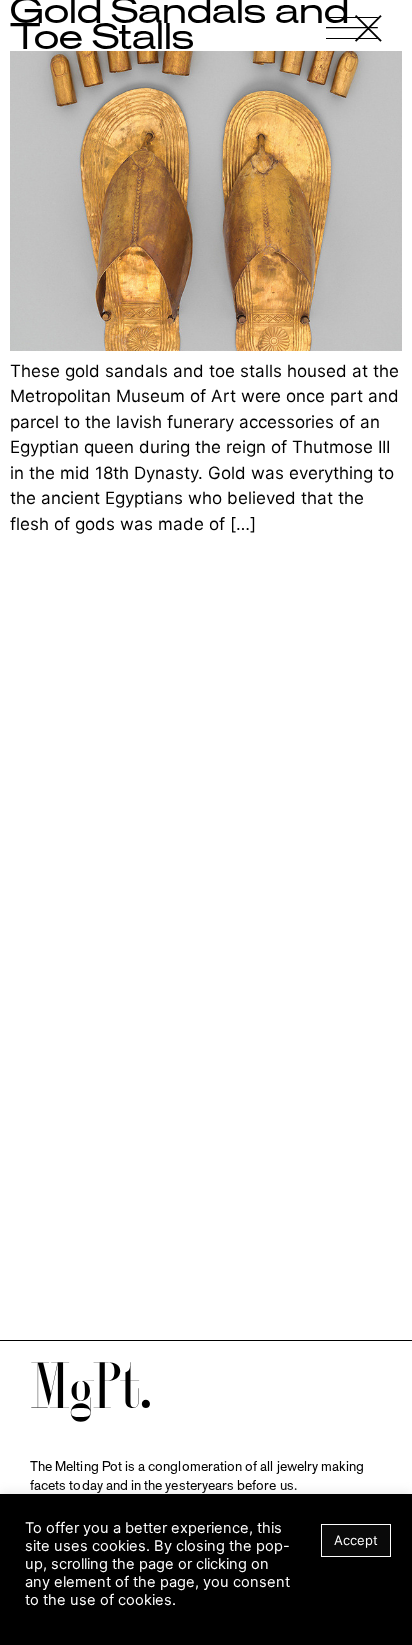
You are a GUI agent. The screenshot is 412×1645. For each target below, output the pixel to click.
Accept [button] (356, 1540)
